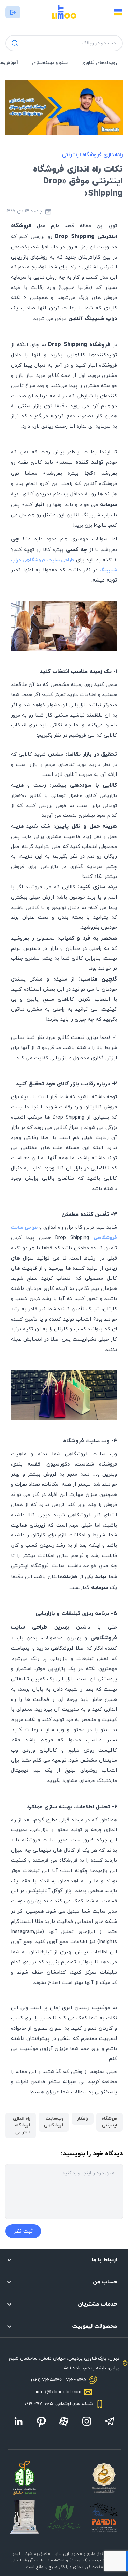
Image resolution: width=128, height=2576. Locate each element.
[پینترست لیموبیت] (41, 2422)
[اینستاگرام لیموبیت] (87, 2421)
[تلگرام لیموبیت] (110, 2421)
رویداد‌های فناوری (99, 63)
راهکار (83, 2119)
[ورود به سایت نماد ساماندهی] (104, 2478)
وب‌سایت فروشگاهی (54, 2122)
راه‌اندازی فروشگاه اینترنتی (92, 155)
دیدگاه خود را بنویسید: (92, 2154)
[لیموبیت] (64, 12)
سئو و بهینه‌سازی (50, 63)
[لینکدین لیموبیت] (18, 2421)
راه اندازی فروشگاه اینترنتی (22, 2125)
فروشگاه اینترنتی (109, 2122)
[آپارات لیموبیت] (64, 2421)
